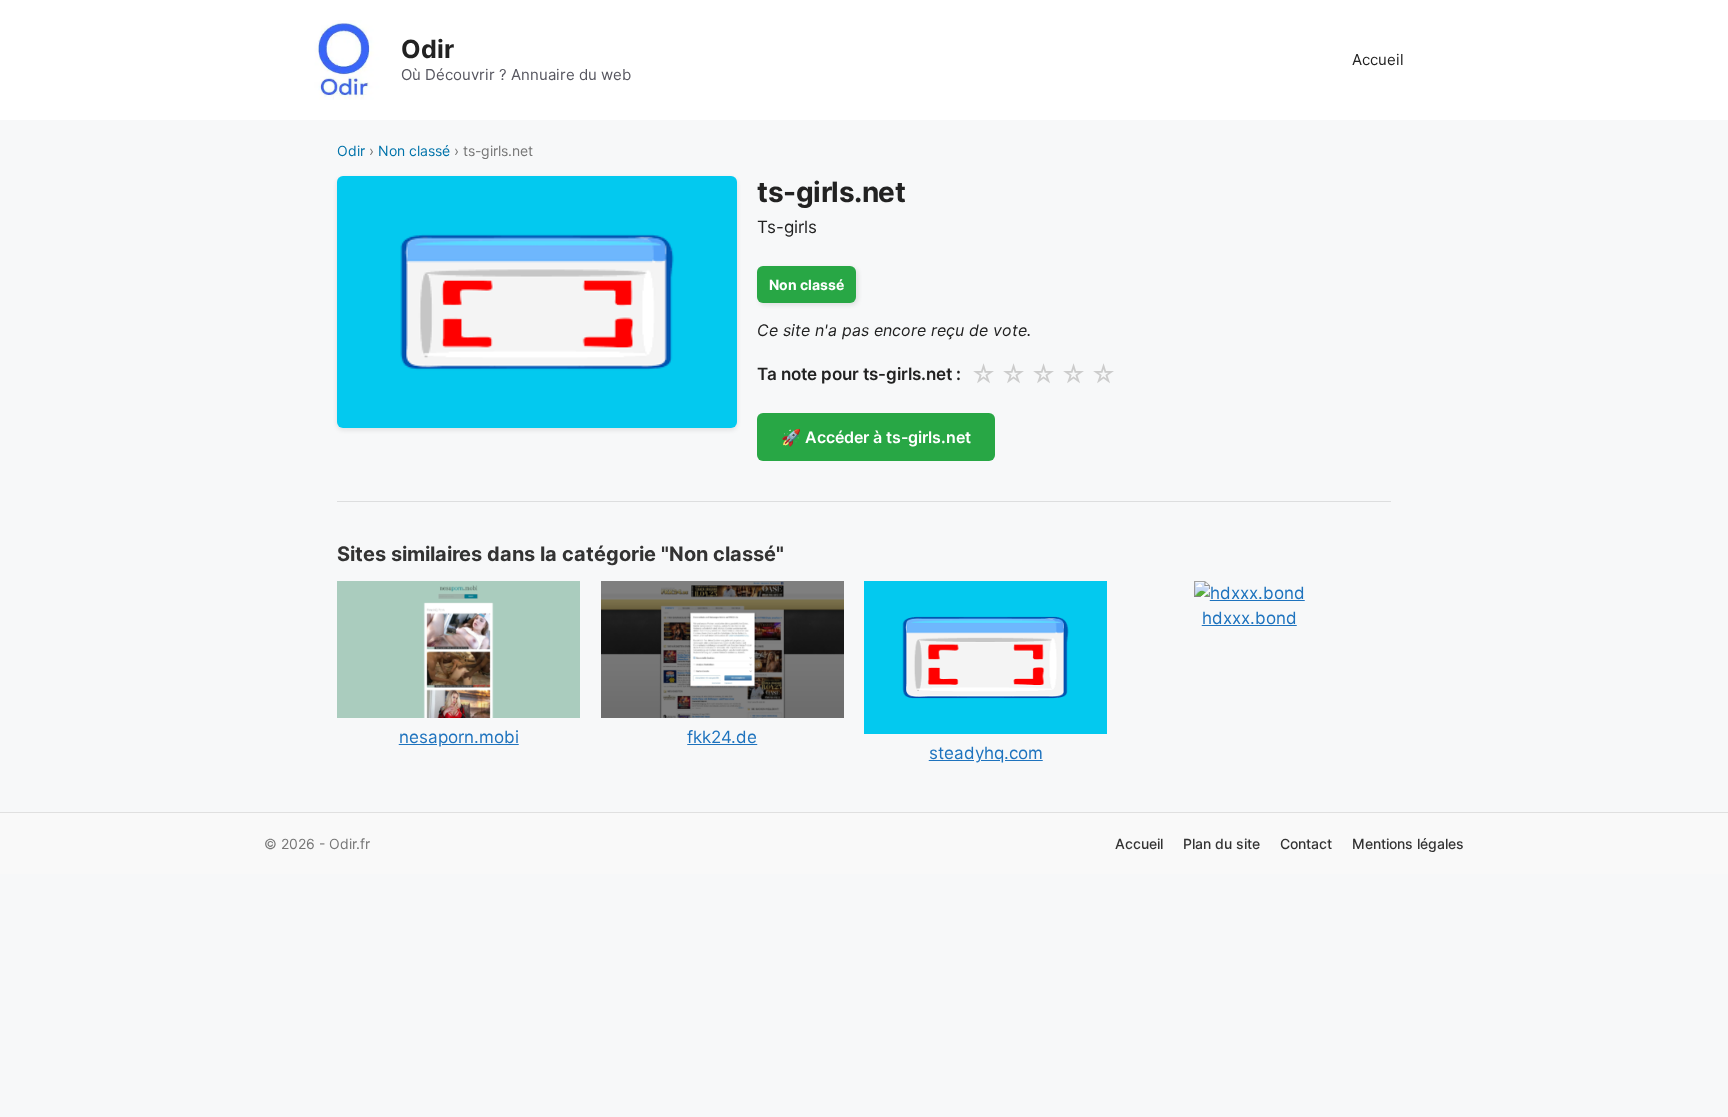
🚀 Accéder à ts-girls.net (876, 437)
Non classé (414, 150)
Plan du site (1221, 843)
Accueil (1378, 59)
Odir (427, 49)
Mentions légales (1408, 843)
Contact (1306, 843)
